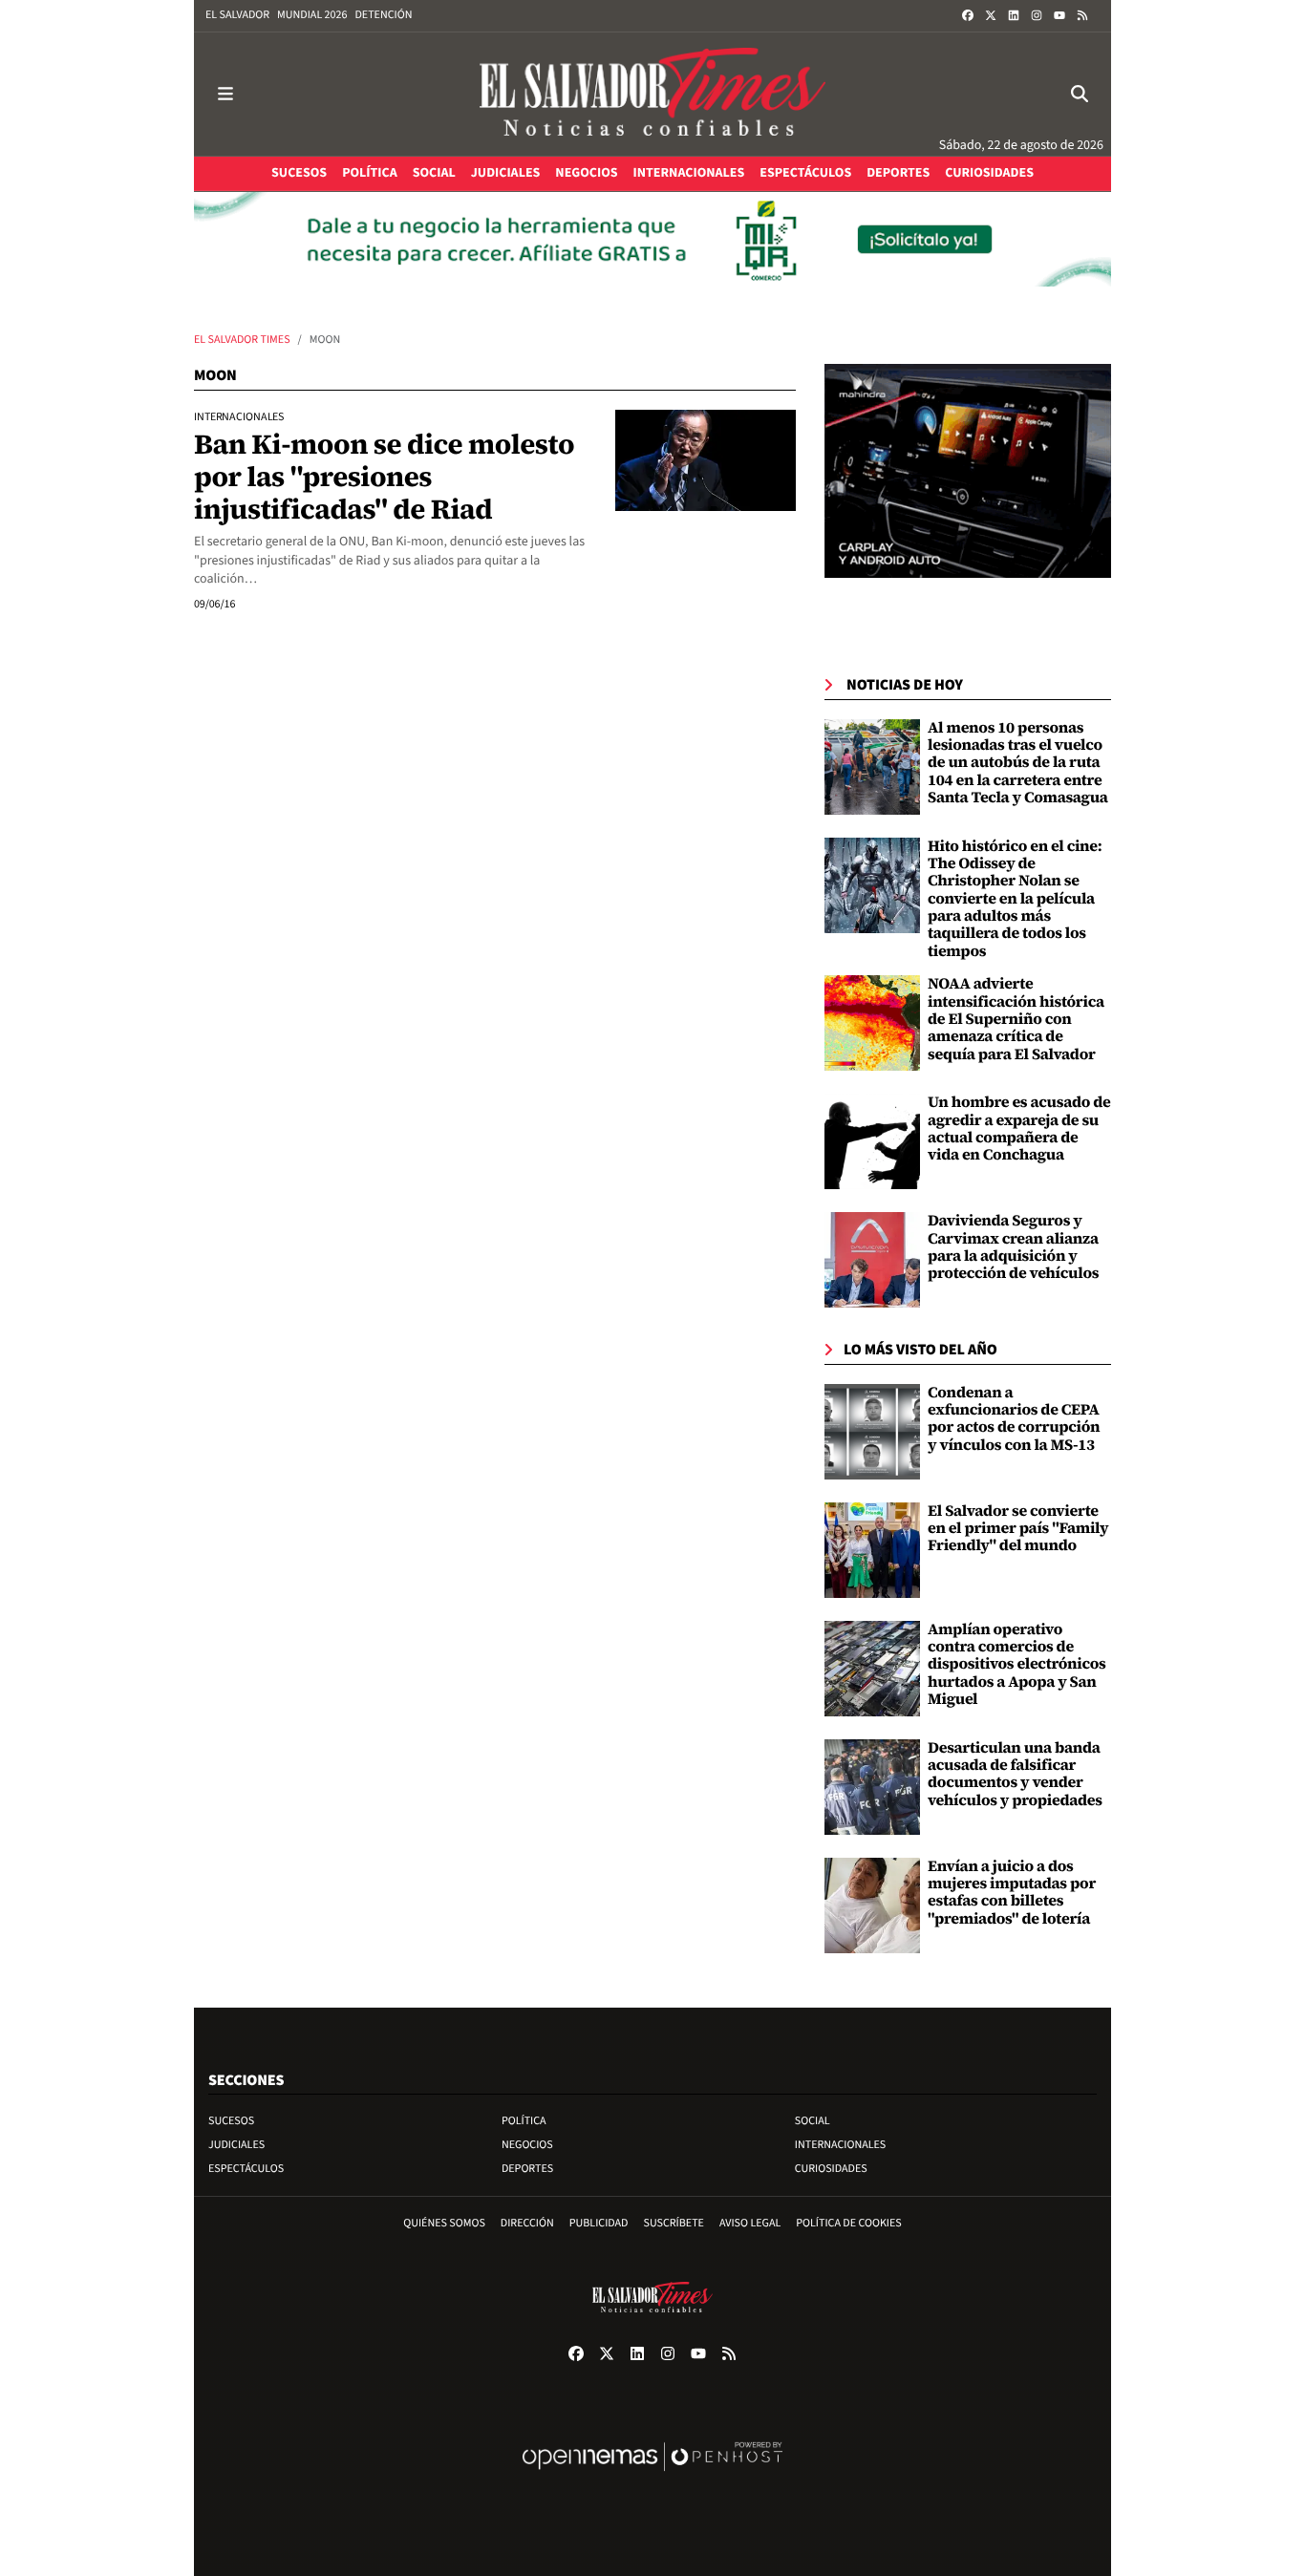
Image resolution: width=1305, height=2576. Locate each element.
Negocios (527, 2145)
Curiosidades (831, 2169)
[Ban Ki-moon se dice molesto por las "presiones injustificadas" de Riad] (706, 460)
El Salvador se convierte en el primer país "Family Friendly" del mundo (1018, 1529)
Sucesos (231, 2121)
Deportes (527, 2169)
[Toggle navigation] (225, 94)
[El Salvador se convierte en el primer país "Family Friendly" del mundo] (872, 1550)
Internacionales (841, 2145)
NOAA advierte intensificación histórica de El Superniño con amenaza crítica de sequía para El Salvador (1016, 1019)
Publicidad (599, 2223)
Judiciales (236, 2145)
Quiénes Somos (444, 2223)
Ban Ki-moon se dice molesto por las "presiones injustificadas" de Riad (384, 476)
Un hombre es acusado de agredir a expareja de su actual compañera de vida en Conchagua (1019, 1128)
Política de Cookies (849, 2223)
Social (813, 2121)
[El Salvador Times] (652, 94)
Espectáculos (246, 2169)
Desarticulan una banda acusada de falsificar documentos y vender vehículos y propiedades (1015, 1774)
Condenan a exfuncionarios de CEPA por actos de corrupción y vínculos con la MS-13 (1014, 1419)
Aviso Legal (750, 2223)
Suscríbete (674, 2223)
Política (524, 2121)
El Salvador (237, 15)
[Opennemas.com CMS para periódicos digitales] (652, 2476)
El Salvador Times (242, 340)
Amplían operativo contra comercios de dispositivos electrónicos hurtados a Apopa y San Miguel (1017, 1665)
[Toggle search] (1080, 94)
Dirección (527, 2223)
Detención (383, 15)
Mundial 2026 (312, 15)
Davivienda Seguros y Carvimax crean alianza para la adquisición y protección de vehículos (1013, 1247)
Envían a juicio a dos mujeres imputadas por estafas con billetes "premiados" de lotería (1012, 1893)
